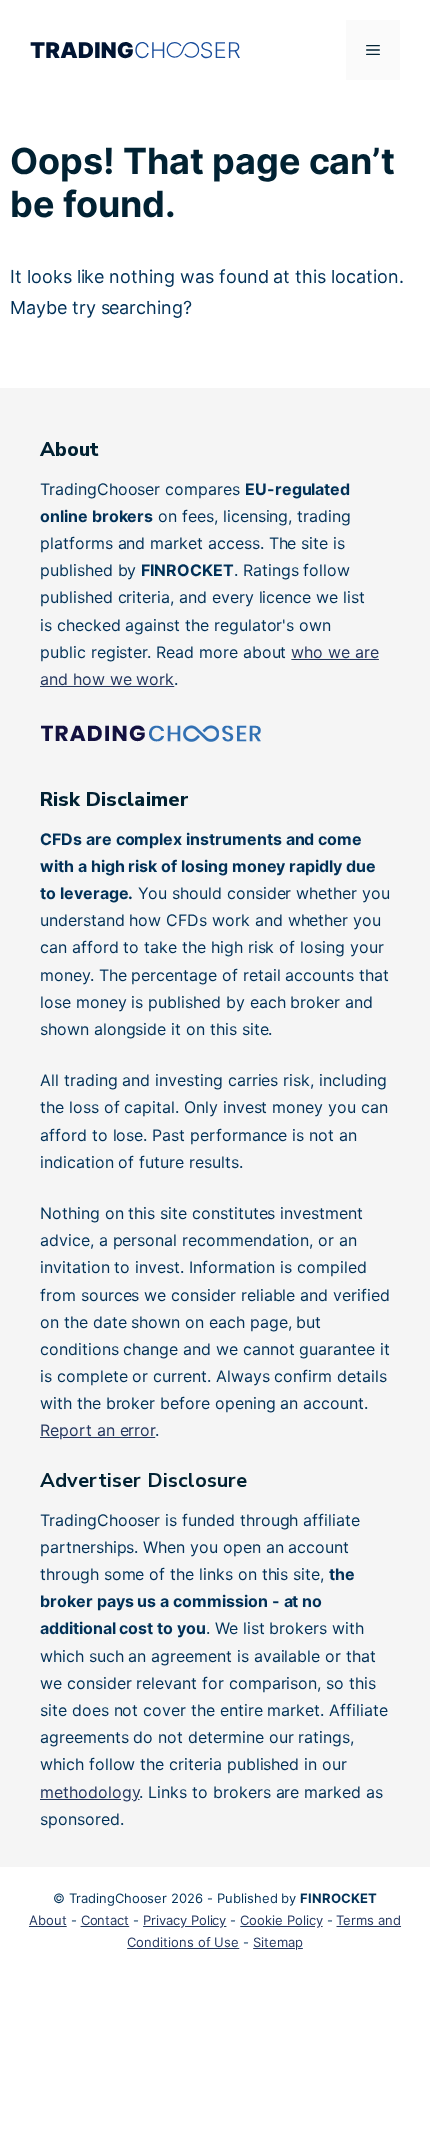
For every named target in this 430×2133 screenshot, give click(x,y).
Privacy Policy (184, 1920)
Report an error (97, 1430)
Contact (105, 1920)
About (48, 1920)
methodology (89, 1792)
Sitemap (278, 1942)
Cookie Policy (281, 1920)
